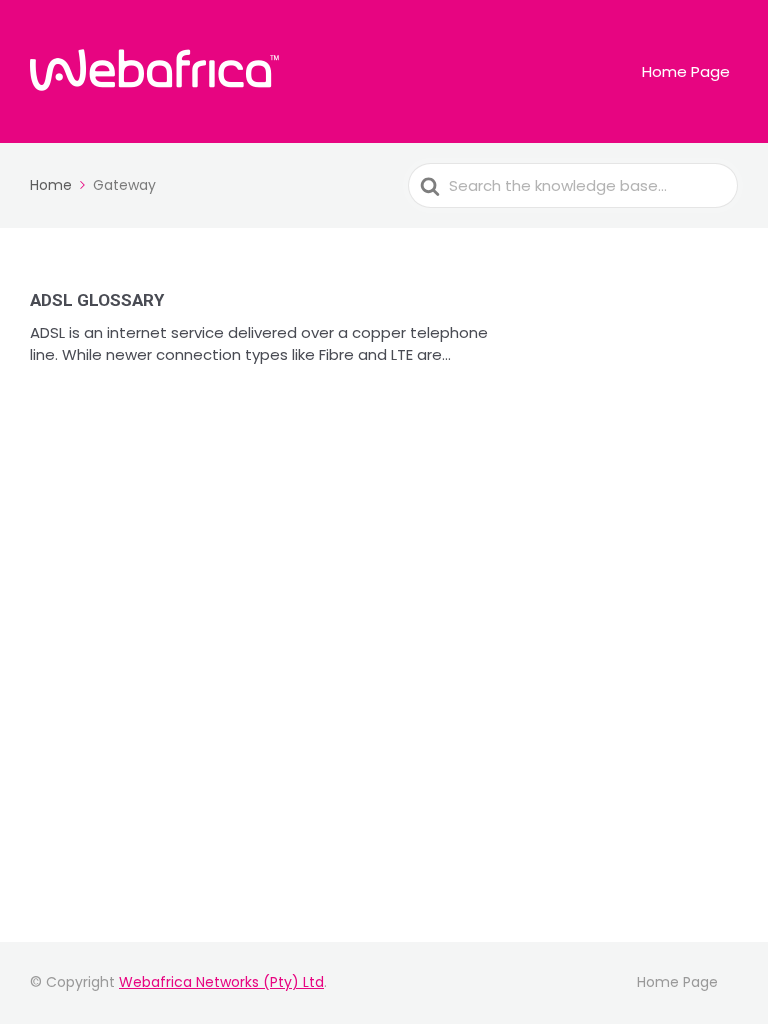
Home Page (686, 71)
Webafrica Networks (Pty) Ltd (221, 982)
